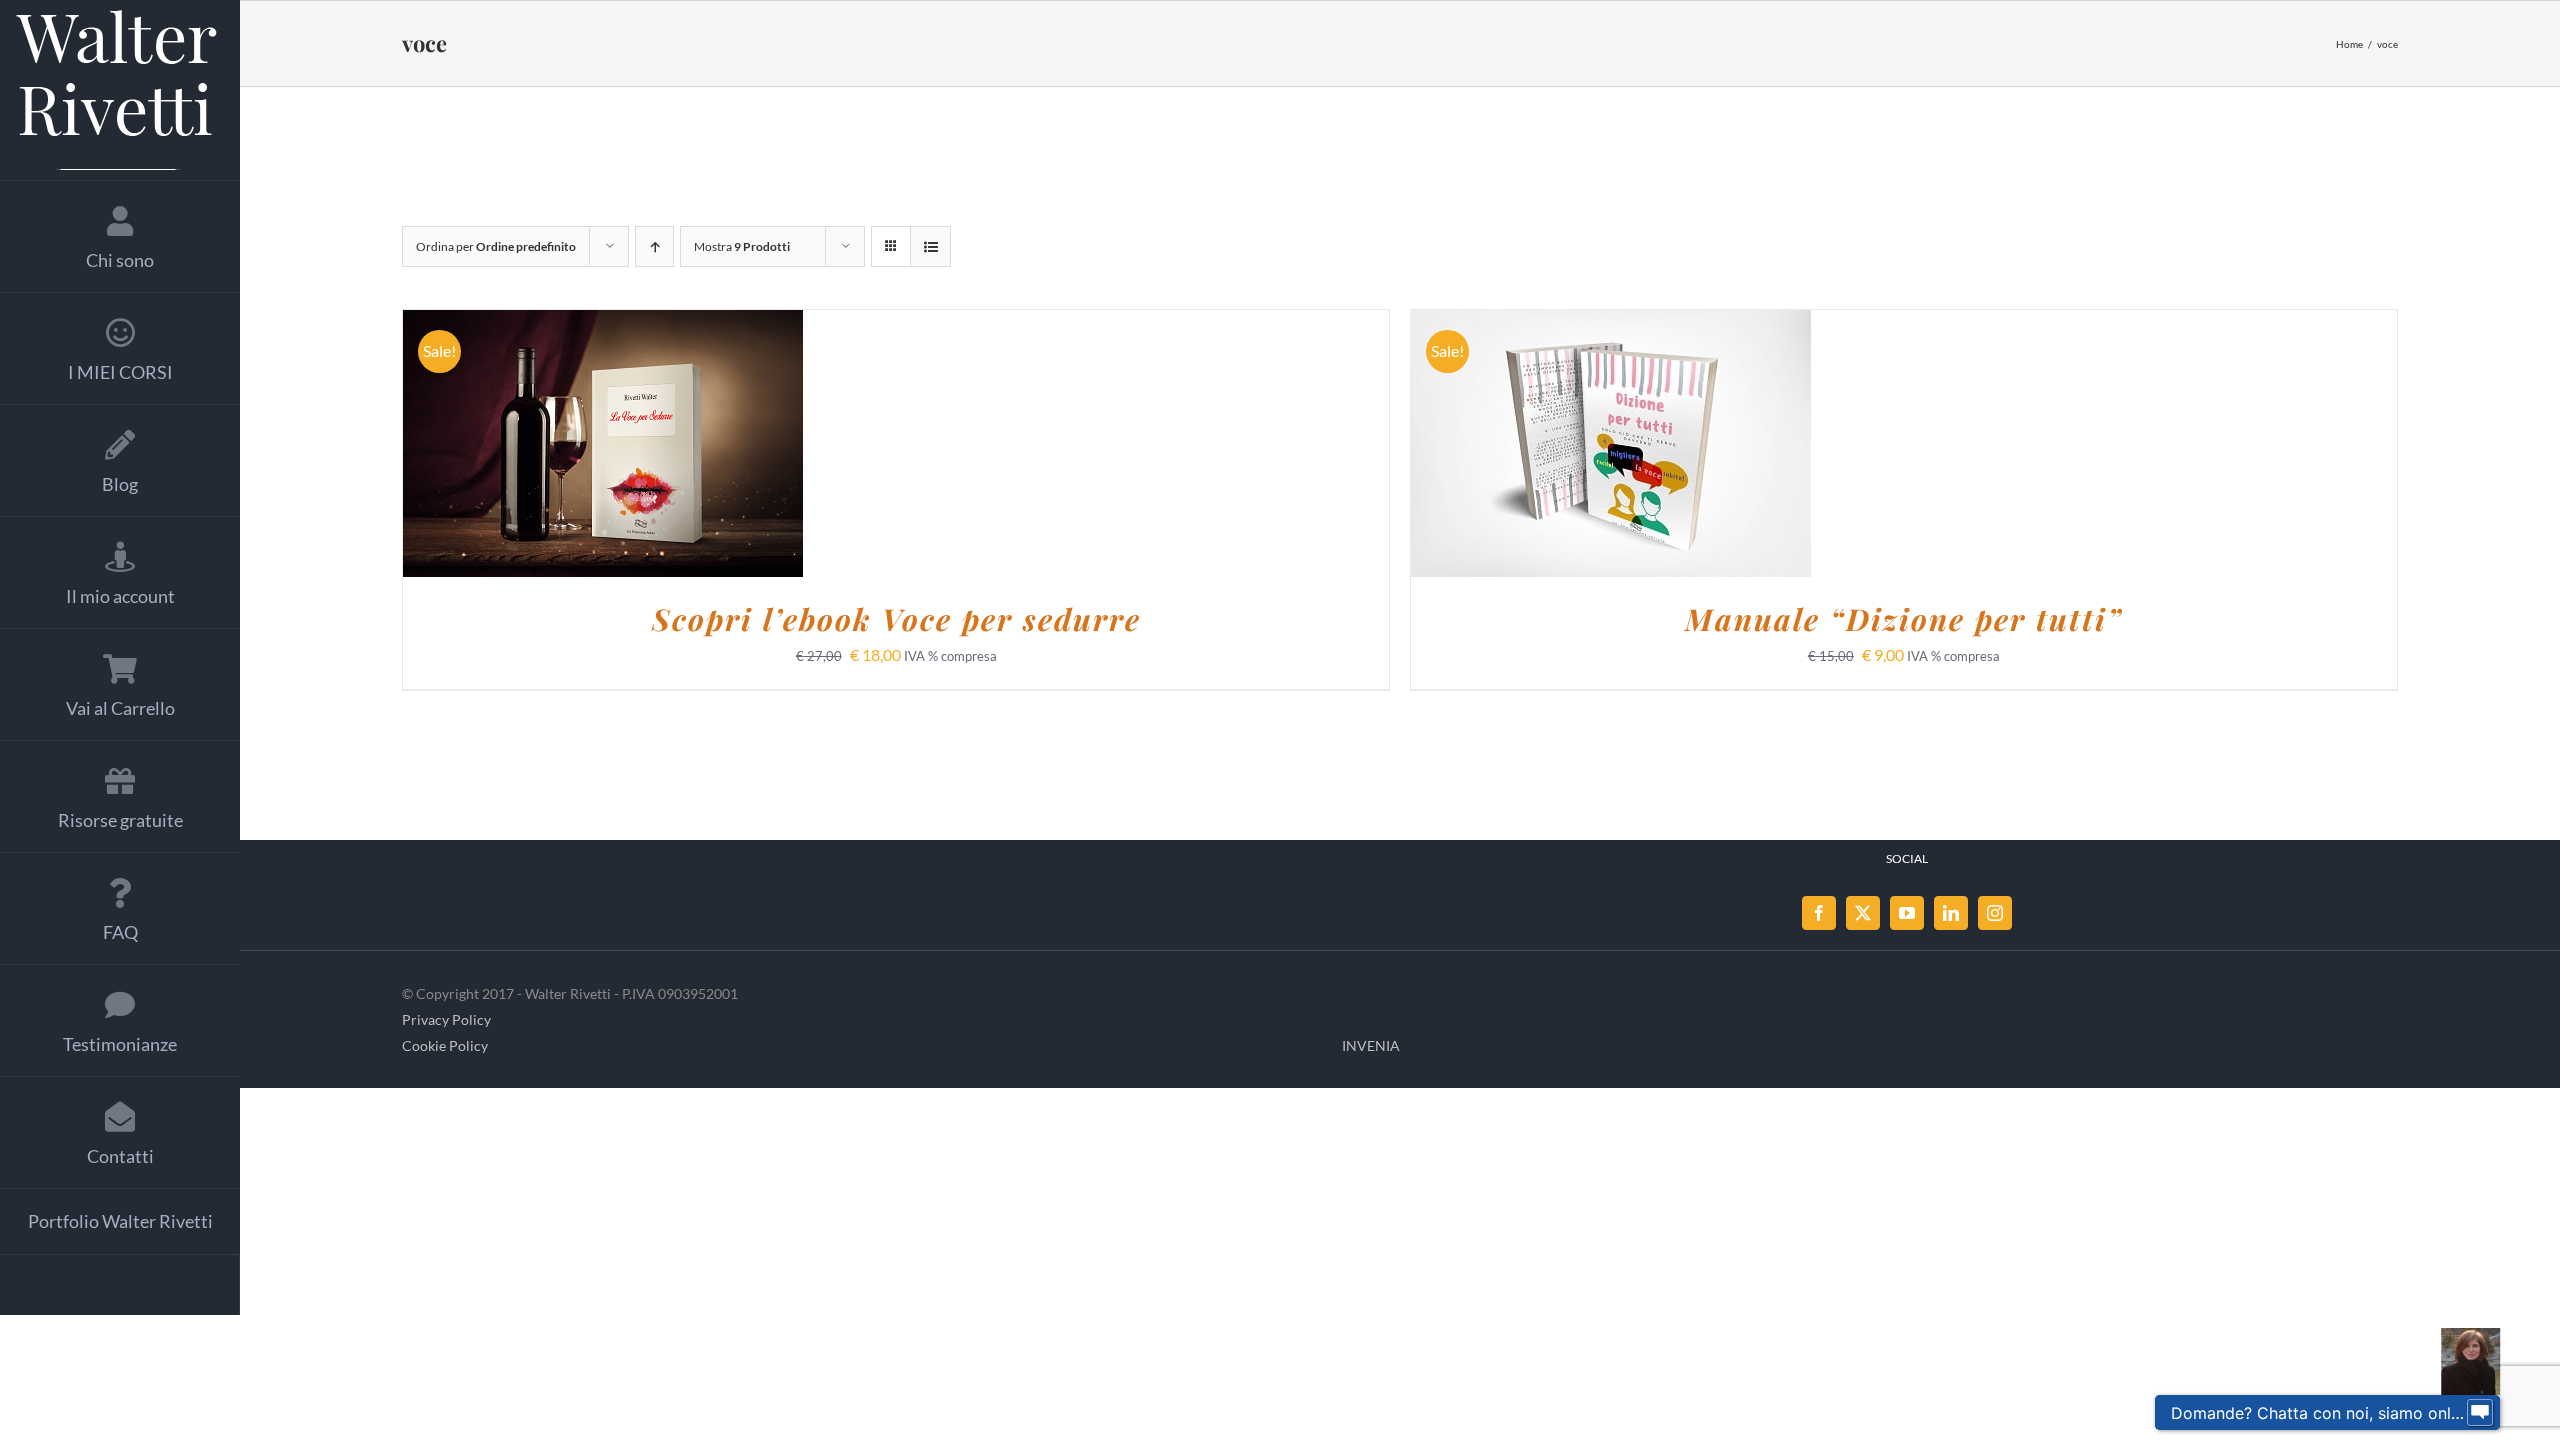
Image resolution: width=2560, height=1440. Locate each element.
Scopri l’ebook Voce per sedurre (896, 619)
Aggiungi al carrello (551, 446)
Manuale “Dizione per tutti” (1904, 619)
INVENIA (1371, 1045)
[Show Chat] (2480, 1413)
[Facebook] (1819, 913)
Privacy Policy (446, 1019)
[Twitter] (1863, 913)
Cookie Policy (445, 1045)
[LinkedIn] (1951, 913)
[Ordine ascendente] (654, 246)
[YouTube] (1907, 913)
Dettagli (709, 446)
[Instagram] (1995, 913)
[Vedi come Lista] (930, 246)
